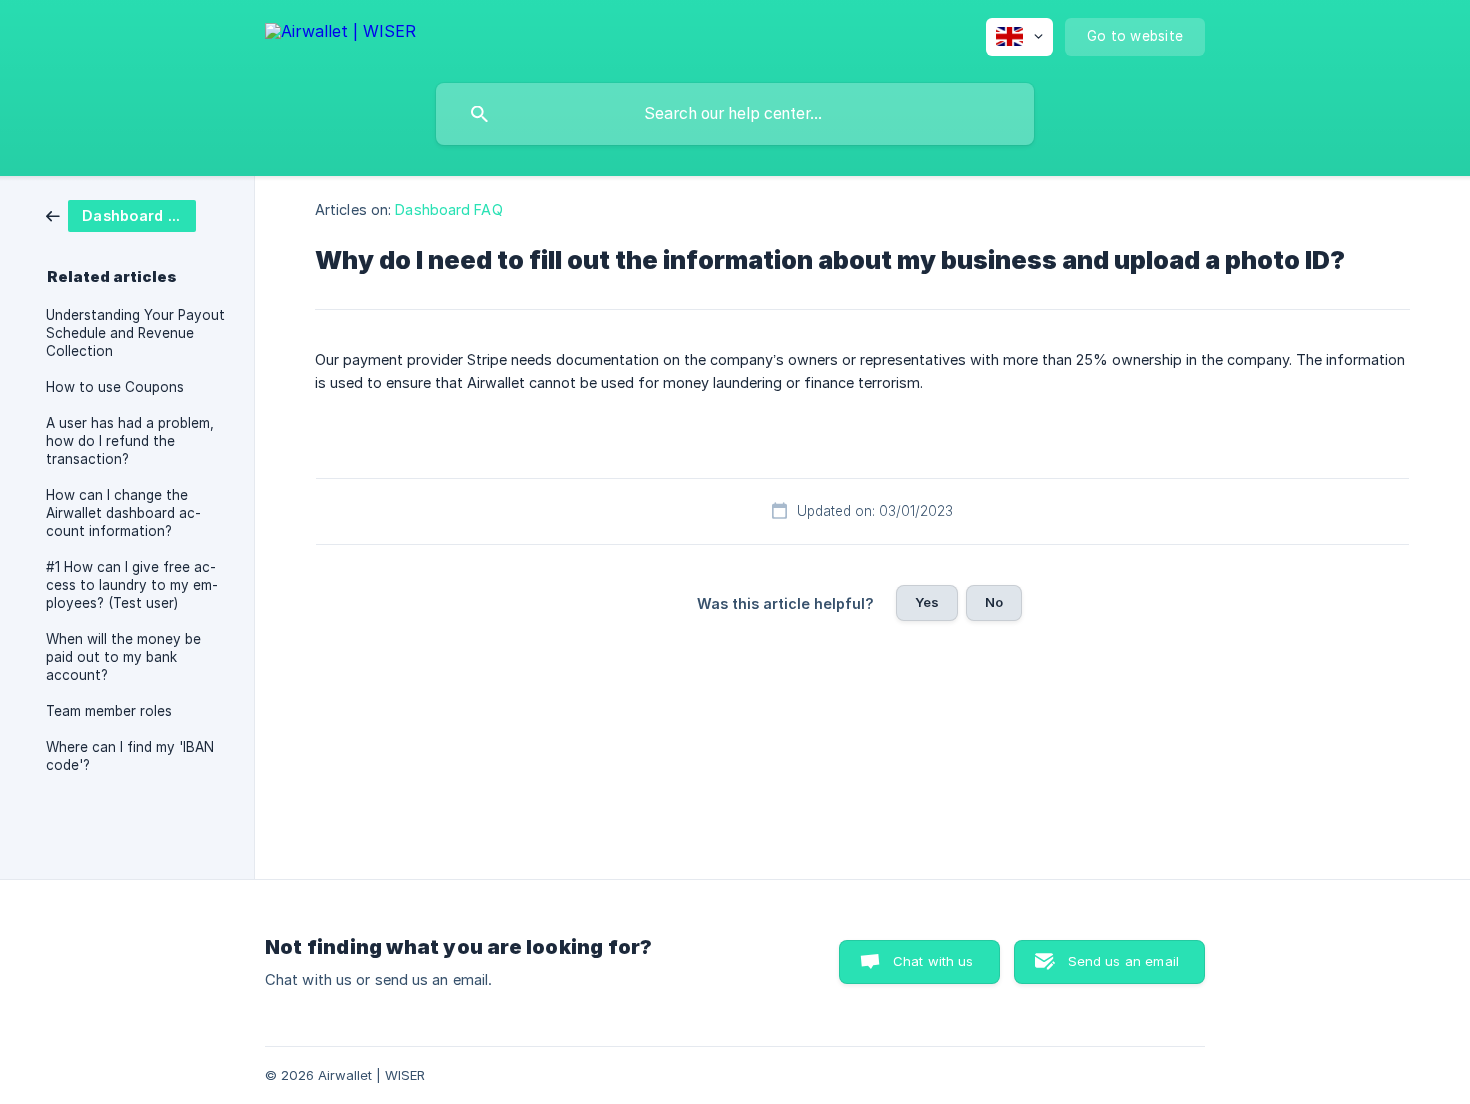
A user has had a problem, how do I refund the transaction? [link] (130, 441)
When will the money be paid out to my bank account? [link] (123, 657)
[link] (121, 214)
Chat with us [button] (933, 961)
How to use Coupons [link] (115, 387)
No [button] (994, 602)
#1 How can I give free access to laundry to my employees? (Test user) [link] (132, 585)
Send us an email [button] (1123, 961)
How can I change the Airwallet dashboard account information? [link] (123, 513)
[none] (340, 34)
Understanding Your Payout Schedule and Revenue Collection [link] (135, 333)
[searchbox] (735, 114)
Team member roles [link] (109, 711)
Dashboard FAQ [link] (448, 209)
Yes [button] (927, 602)
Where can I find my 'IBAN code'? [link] (130, 756)
